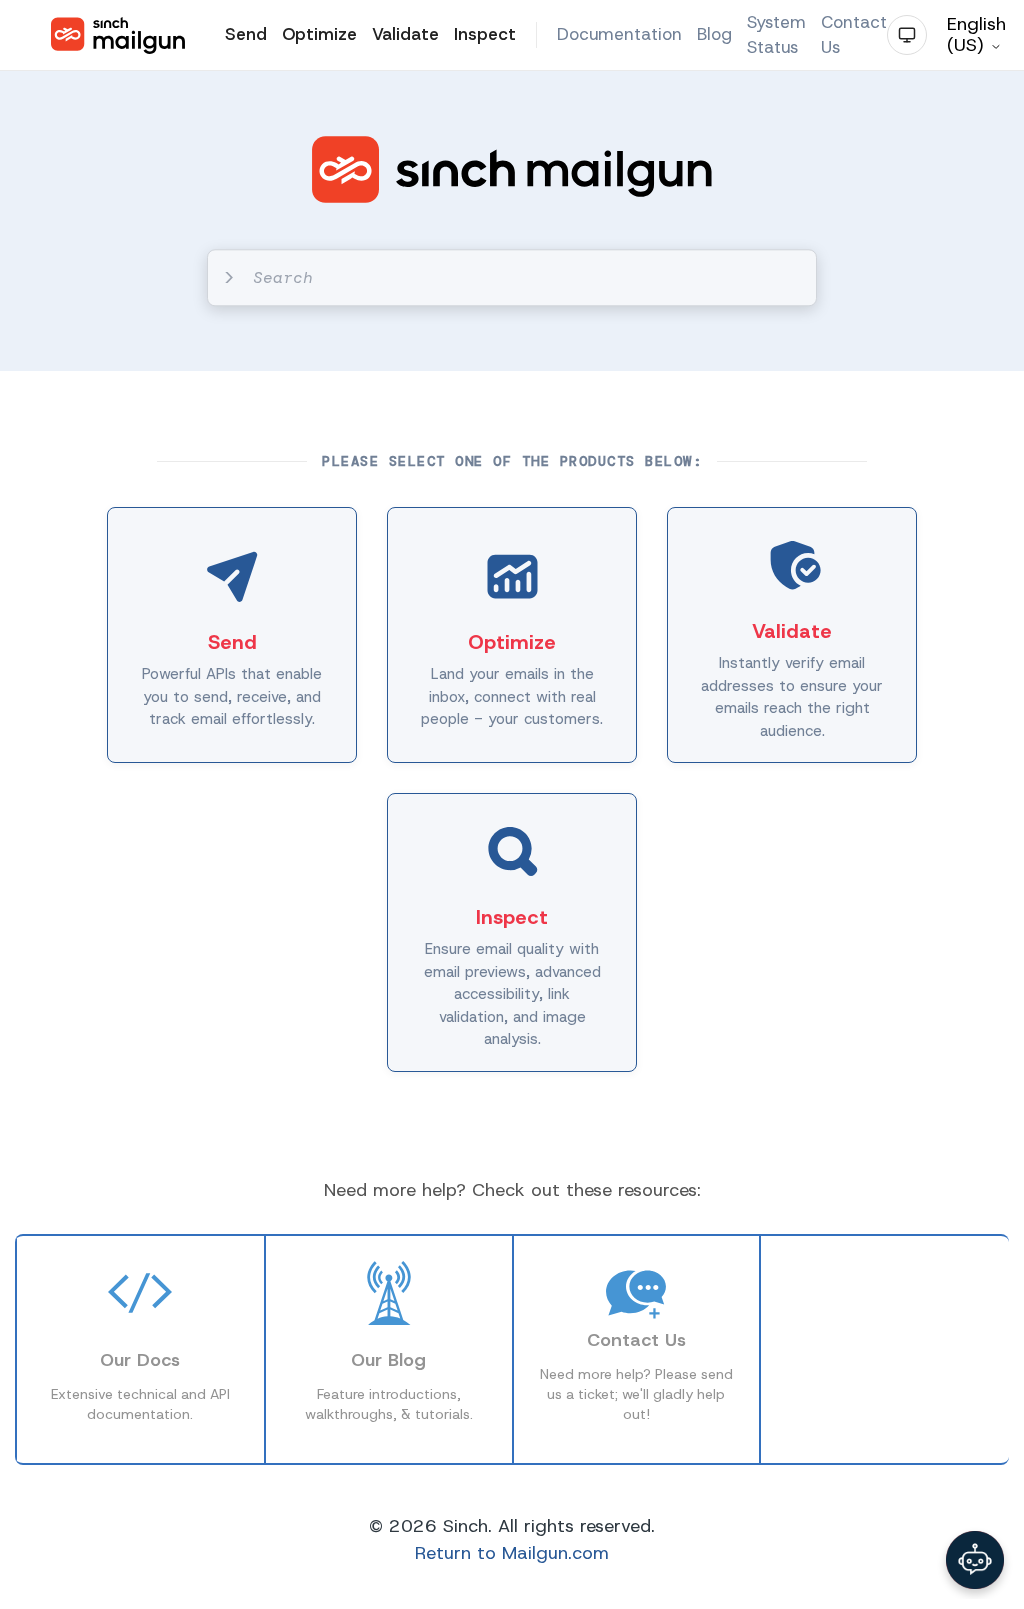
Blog (714, 34)
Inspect (485, 34)
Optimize (319, 34)
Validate (405, 34)
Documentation (619, 34)
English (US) (976, 34)
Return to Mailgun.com (512, 1553)
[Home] (118, 35)
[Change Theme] (907, 35)
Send (246, 34)
